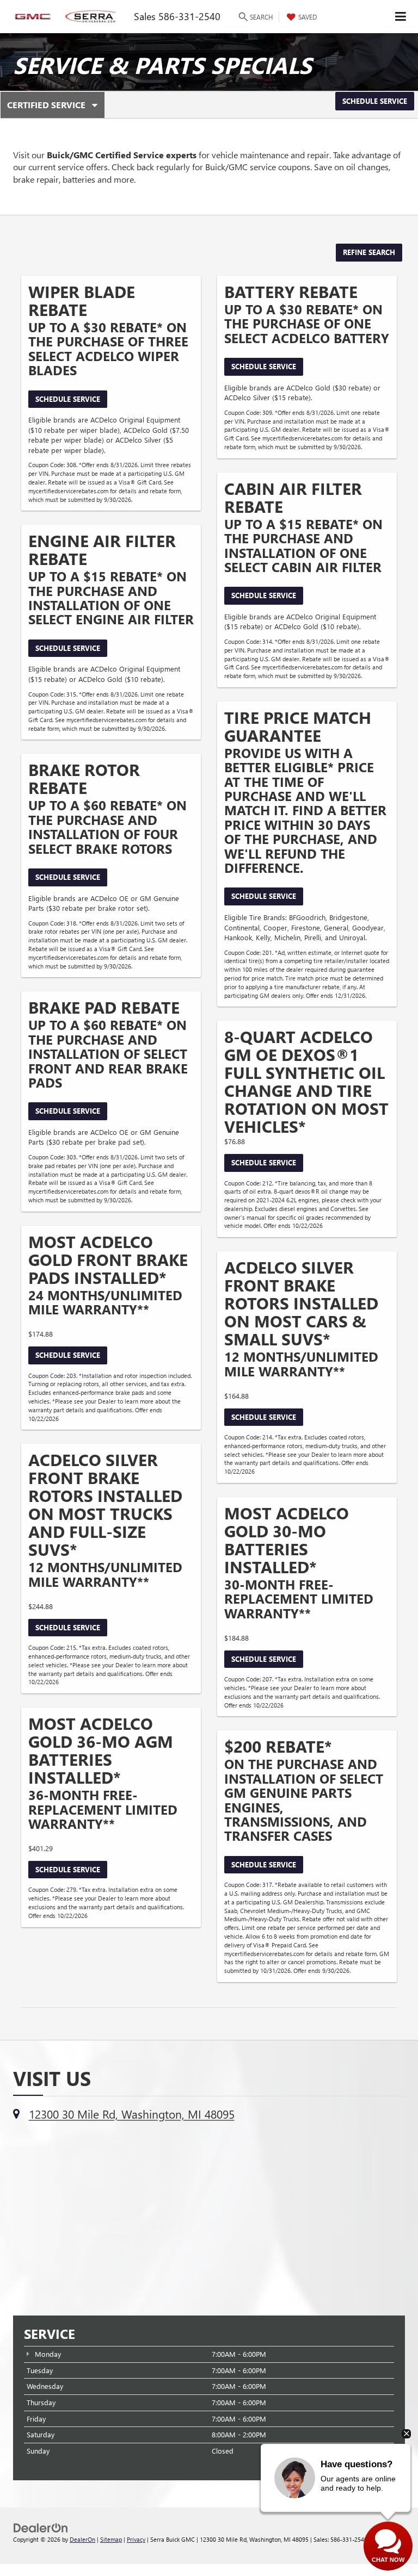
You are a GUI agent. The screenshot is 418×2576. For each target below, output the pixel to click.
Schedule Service (375, 101)
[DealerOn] (41, 2527)
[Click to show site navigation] (401, 17)
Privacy (136, 2539)
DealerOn (82, 2539)
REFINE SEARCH (369, 252)
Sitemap (111, 2539)
